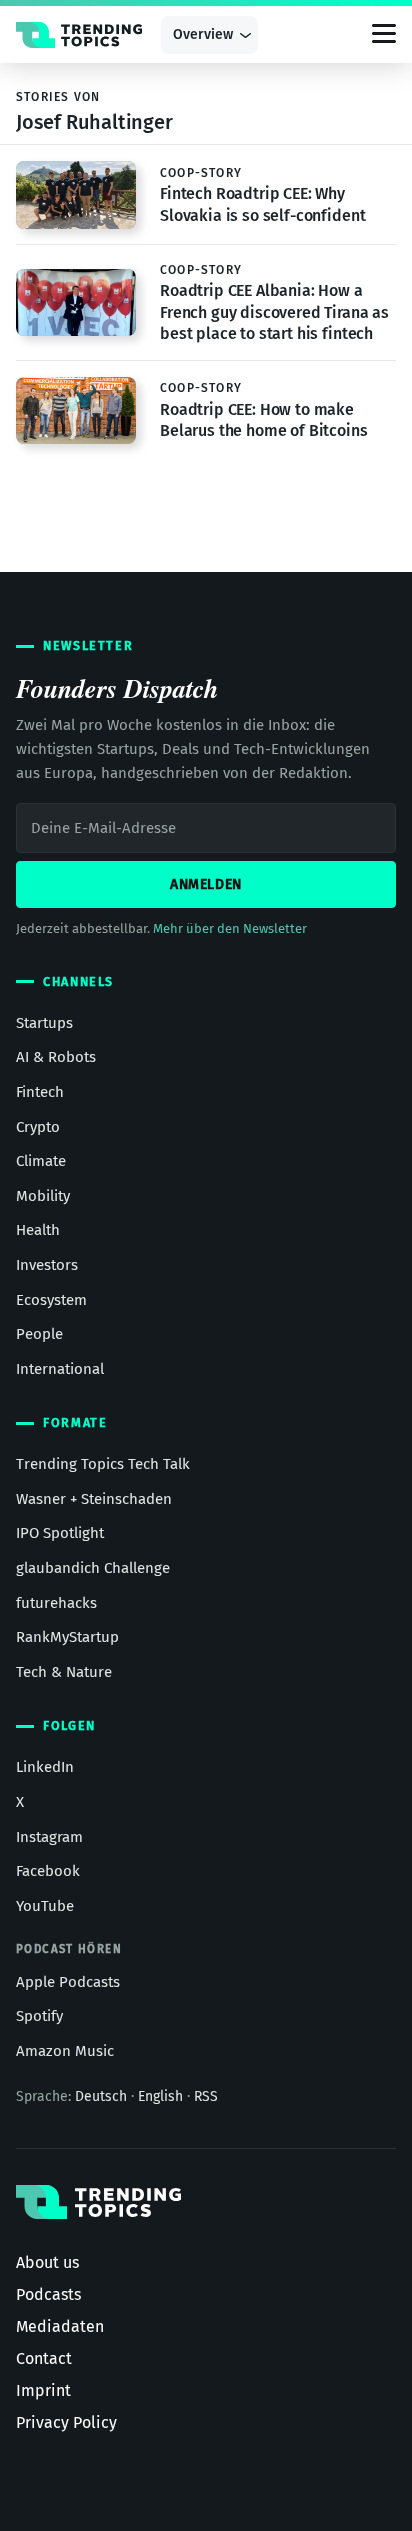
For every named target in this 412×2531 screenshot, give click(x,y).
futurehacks (56, 1603)
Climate (41, 1161)
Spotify (39, 2016)
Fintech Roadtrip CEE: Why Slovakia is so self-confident (262, 204)
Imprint (43, 2390)
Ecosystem (51, 1300)
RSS (206, 2096)
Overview (203, 34)
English (160, 2096)
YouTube (45, 1906)
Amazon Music (65, 2051)
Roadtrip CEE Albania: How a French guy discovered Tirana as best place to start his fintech (274, 312)
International (60, 1369)
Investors (47, 1265)
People (39, 1334)
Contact (44, 2358)
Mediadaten (60, 2326)
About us (47, 2262)
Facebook (48, 1871)
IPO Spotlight (60, 1533)
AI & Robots (56, 1057)
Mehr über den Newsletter (230, 928)
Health (38, 1230)
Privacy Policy (66, 2422)
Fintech (40, 1092)
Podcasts (48, 2294)
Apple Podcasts (68, 1982)
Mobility (43, 1196)
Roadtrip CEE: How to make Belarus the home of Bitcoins (264, 420)
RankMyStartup (67, 1637)
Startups (44, 1023)
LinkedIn (45, 1767)
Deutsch (101, 2096)
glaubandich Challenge (93, 1568)
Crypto (38, 1127)
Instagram (49, 1837)
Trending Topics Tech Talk (103, 1464)
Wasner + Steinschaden (94, 1499)
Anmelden (206, 884)
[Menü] (384, 35)
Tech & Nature (64, 1672)
